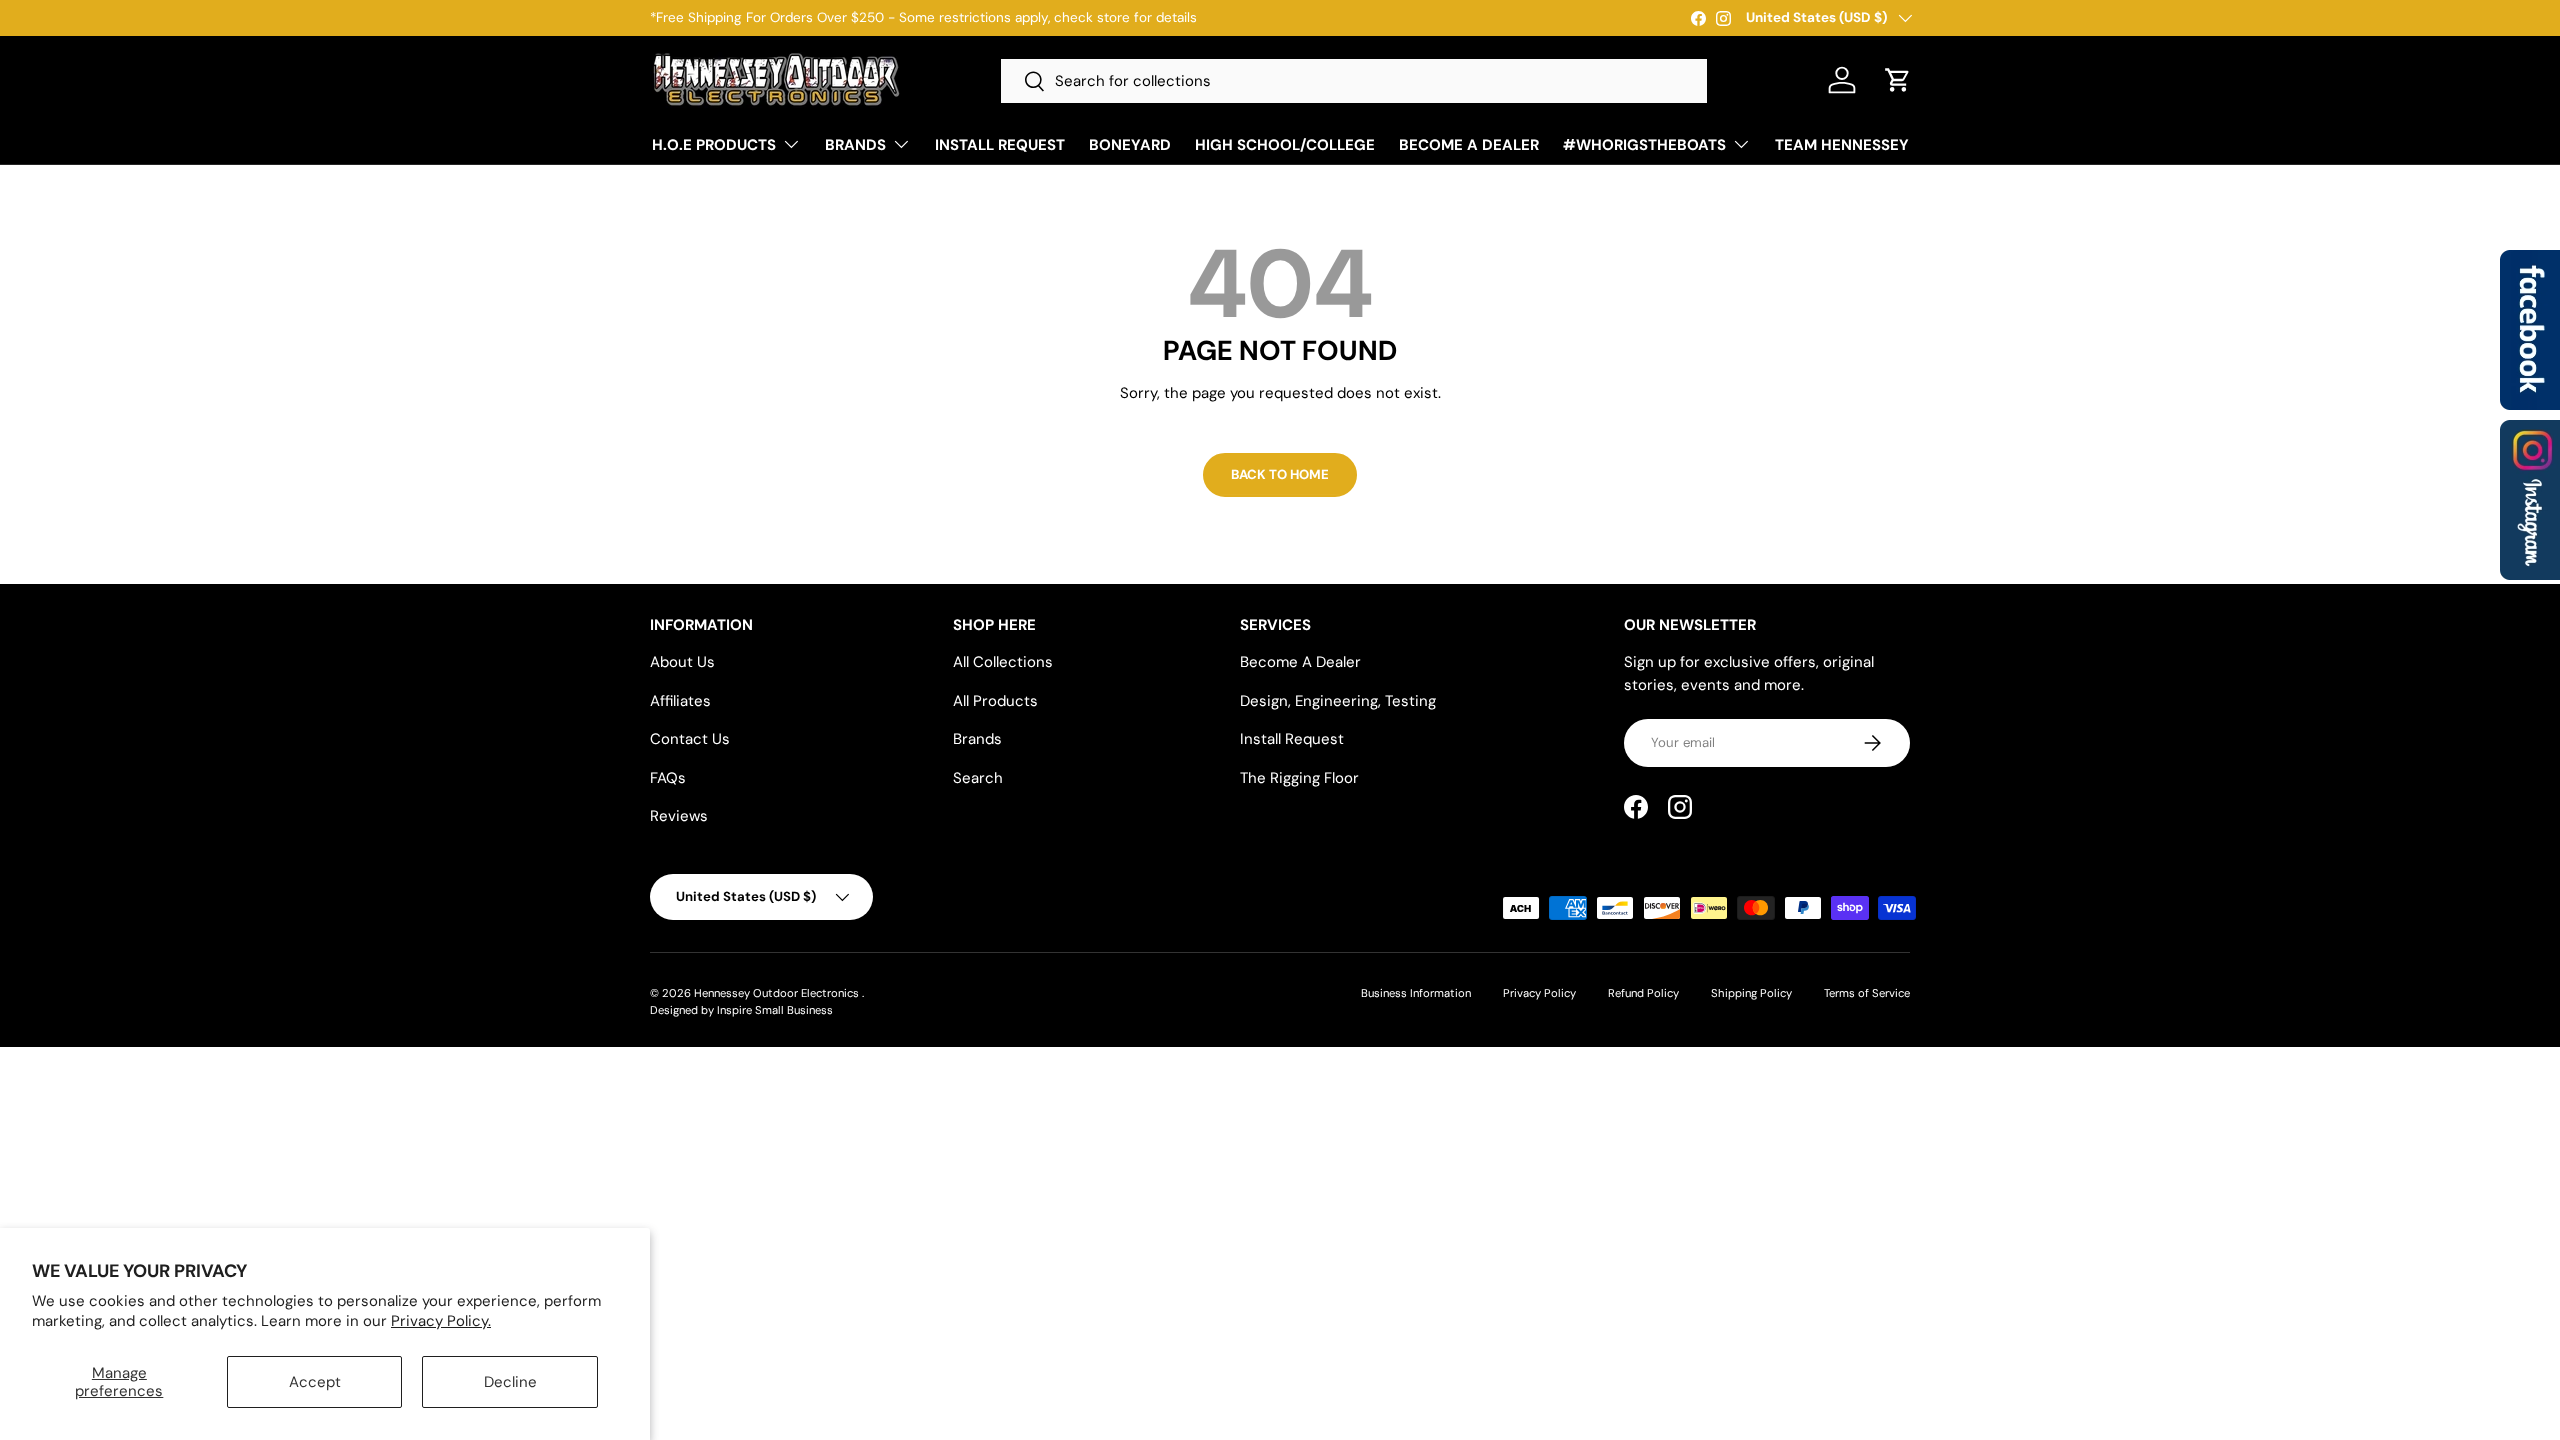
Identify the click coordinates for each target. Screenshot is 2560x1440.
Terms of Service (1867, 993)
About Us (682, 662)
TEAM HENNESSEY (1842, 145)
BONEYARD (1130, 145)
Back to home (1280, 474)
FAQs (668, 778)
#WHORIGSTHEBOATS (1644, 145)
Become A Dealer (1300, 662)
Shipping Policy (1751, 993)
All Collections (1003, 662)
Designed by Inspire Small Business (741, 1010)
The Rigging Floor (1299, 778)
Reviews (679, 816)
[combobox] (1354, 81)
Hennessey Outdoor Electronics (778, 993)
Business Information (1416, 993)
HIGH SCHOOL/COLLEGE (1285, 145)
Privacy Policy (1539, 993)
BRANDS (855, 145)
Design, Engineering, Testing (1338, 701)
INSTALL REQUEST (1000, 145)
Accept (315, 1382)
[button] (1898, 80)
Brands (977, 739)
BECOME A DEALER (1469, 145)
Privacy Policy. (441, 1321)
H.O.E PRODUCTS (714, 145)
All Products (995, 701)
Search (978, 778)
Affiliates (680, 701)
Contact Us (690, 739)
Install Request (1292, 739)
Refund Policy (1643, 993)
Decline (510, 1382)
